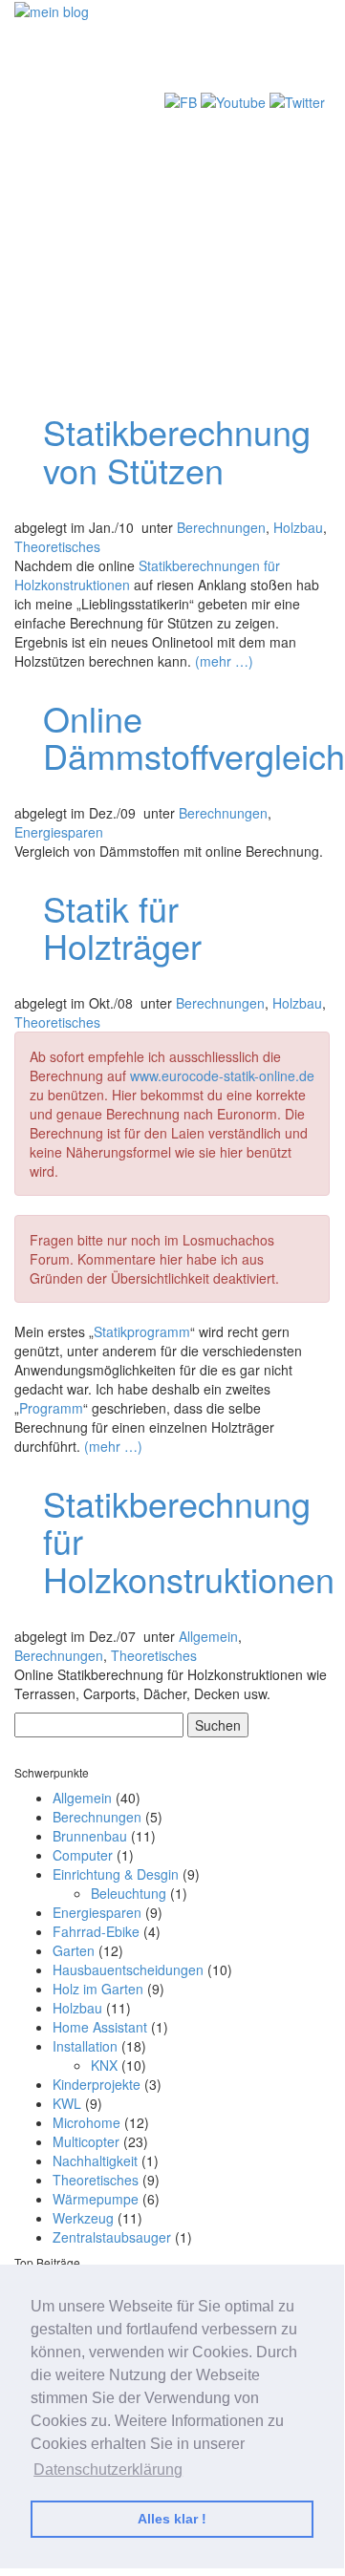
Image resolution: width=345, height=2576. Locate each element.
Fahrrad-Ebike (96, 1931)
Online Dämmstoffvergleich (194, 737)
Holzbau (298, 527)
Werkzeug (83, 2218)
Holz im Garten (98, 1989)
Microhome (86, 2122)
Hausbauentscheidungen (128, 1969)
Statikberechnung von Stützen (177, 450)
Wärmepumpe (96, 2199)
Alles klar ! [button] (172, 2519)
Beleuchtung (129, 1893)
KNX (104, 2065)
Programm (51, 1408)
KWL (67, 2103)
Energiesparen (59, 832)
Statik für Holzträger (122, 927)
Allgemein (208, 1636)
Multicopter (86, 2141)
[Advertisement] (172, 202)
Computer (83, 1855)
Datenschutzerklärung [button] (108, 2470)
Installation (85, 2046)
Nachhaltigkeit (95, 2161)
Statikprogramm (142, 1331)
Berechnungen (221, 527)
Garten (74, 1950)
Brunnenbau (90, 1836)
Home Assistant (100, 2027)
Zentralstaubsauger (112, 2237)
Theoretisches (57, 546)
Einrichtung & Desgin (116, 1874)
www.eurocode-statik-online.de (222, 1075)
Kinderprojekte (97, 2084)
